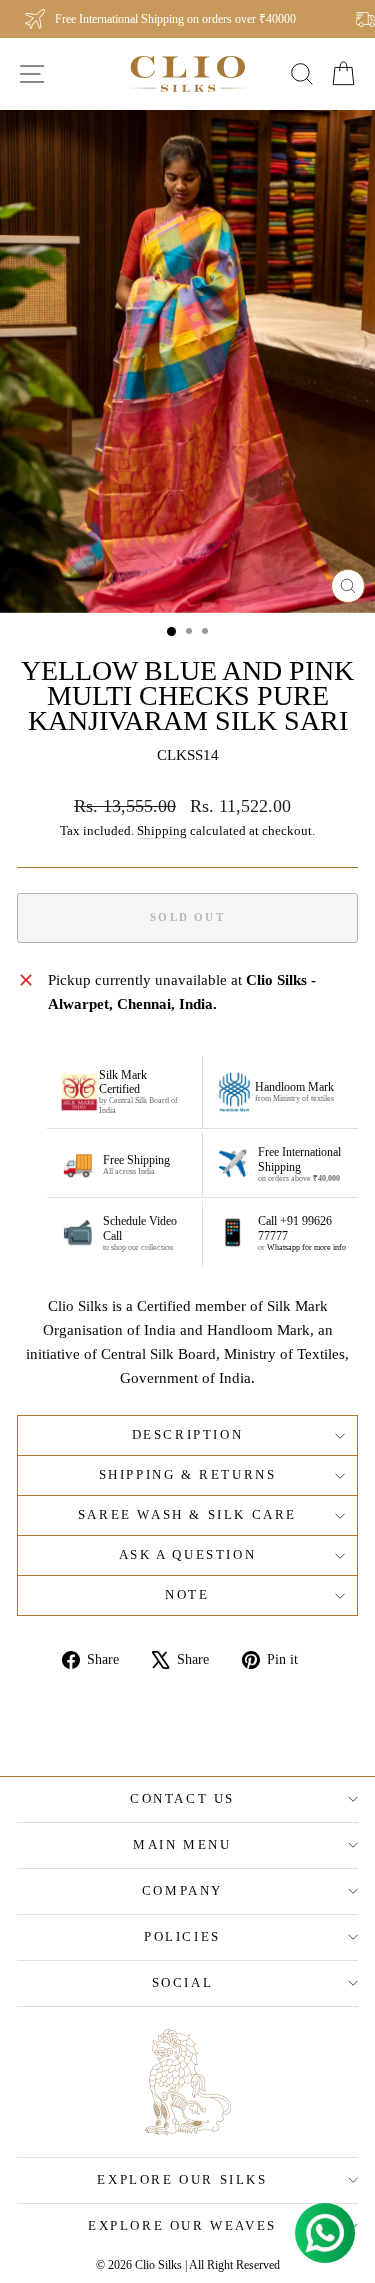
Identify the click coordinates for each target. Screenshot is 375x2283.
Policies (182, 1936)
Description (188, 1434)
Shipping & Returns (188, 1474)
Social (183, 1982)
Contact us (182, 1798)
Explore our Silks (182, 2179)
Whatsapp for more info (306, 1247)
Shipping (162, 831)
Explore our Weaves (182, 2225)
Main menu (182, 1844)
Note (187, 1594)
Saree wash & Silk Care (187, 1514)
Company (182, 1890)
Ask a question (187, 1554)
